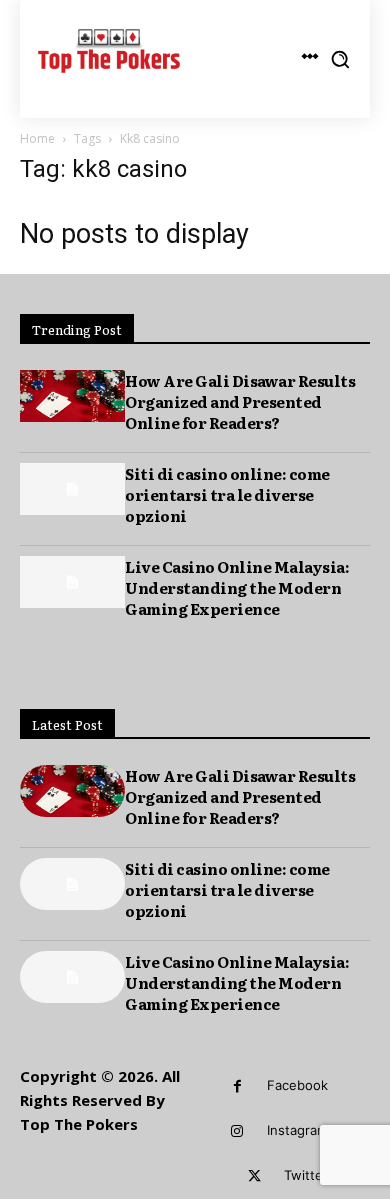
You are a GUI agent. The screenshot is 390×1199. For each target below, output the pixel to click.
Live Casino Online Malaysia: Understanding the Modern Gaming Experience (237, 587)
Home (37, 138)
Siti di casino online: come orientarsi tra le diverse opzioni (227, 494)
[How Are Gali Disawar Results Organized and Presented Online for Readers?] (72, 396)
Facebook (297, 1085)
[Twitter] (254, 1176)
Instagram (297, 1130)
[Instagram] (237, 1131)
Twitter (306, 1175)
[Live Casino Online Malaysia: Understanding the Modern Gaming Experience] (72, 582)
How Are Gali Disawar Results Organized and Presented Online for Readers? (240, 401)
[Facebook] (237, 1086)
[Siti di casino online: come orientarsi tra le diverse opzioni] (72, 489)
